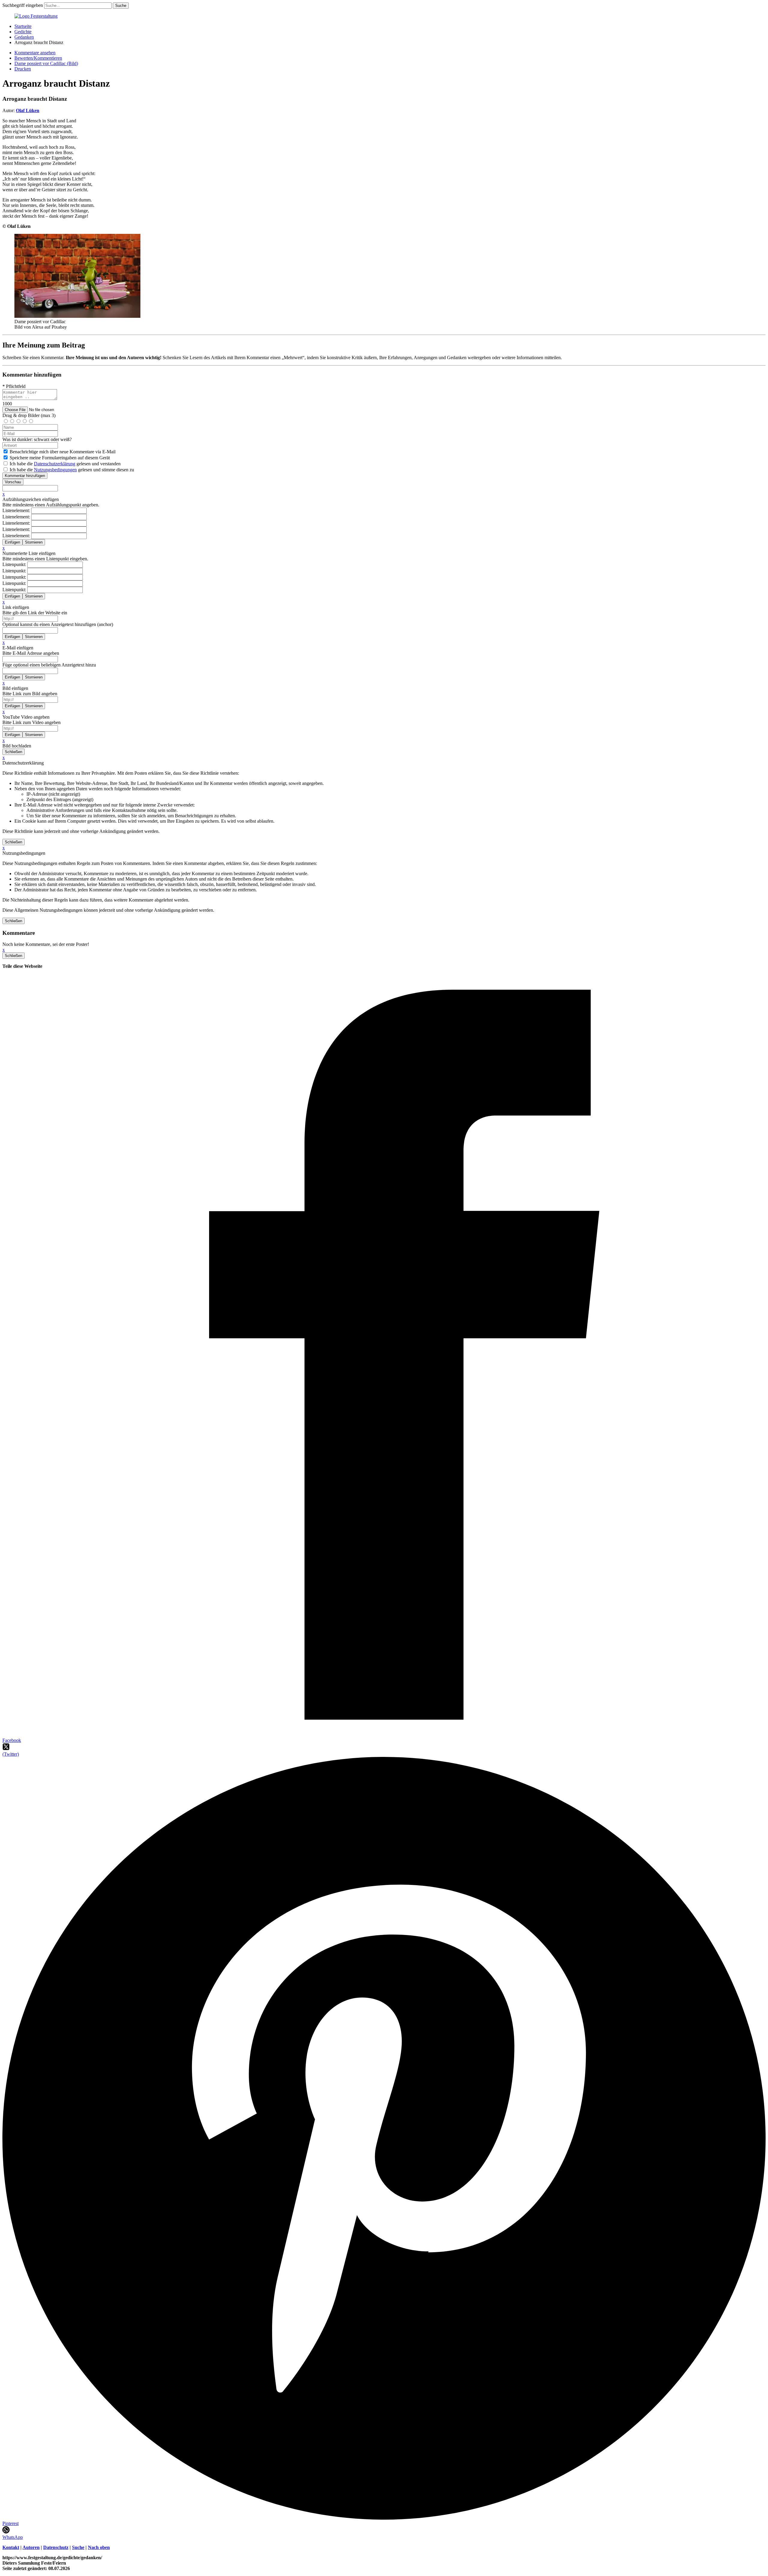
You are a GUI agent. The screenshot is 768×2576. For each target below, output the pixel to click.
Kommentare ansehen (35, 53)
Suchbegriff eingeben (23, 5)
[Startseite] (36, 16)
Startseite (23, 26)
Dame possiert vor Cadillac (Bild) (46, 63)
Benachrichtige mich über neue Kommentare (63, 452)
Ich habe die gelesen (65, 464)
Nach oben (99, 2547)
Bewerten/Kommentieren (38, 58)
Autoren (31, 2547)
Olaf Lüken (28, 110)
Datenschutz (56, 2547)
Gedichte (23, 32)
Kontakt (11, 2547)
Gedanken (24, 37)
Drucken (23, 69)
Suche (78, 2547)
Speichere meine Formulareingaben (60, 458)
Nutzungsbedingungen (55, 470)
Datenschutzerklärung (55, 464)
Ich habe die (72, 470)
